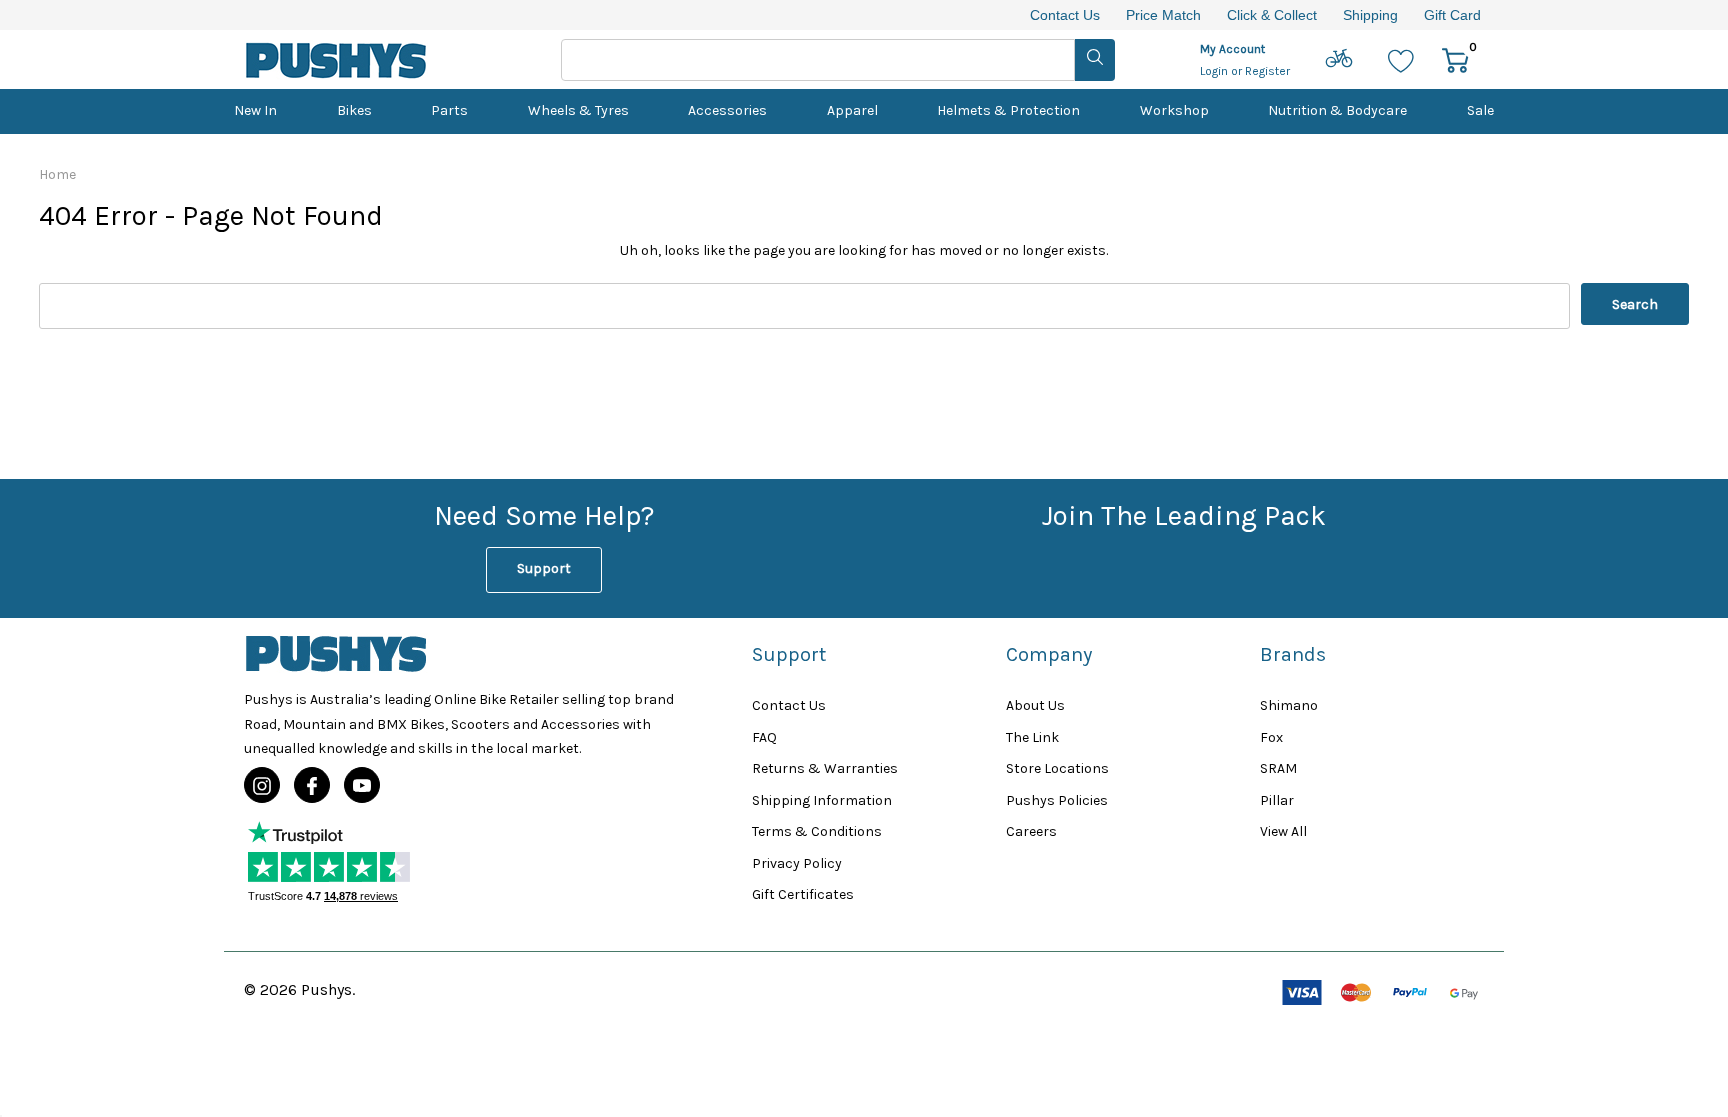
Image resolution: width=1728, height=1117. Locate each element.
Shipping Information (822, 800)
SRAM (1278, 768)
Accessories (727, 110)
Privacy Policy (797, 863)
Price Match (1163, 15)
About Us (1035, 705)
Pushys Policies (1057, 800)
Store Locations (1057, 768)
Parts (449, 110)
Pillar (1277, 800)
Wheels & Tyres (578, 110)
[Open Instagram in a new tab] (262, 786)
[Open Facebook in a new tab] (312, 786)
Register (1267, 71)
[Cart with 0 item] (1455, 59)
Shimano (1289, 705)
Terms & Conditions (817, 831)
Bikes (354, 110)
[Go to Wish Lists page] (1401, 59)
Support (544, 568)
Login (1215, 71)
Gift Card (1452, 15)
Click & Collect (1272, 15)
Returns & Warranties (825, 768)
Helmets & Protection (1008, 110)
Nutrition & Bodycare (1337, 110)
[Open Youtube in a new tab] (362, 786)
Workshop (1174, 110)
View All (1283, 831)
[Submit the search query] (1095, 60)
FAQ (764, 737)
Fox (1271, 737)
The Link (1032, 737)
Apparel (852, 110)
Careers (1031, 831)
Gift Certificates (803, 894)
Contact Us (1065, 15)
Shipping (1370, 15)
